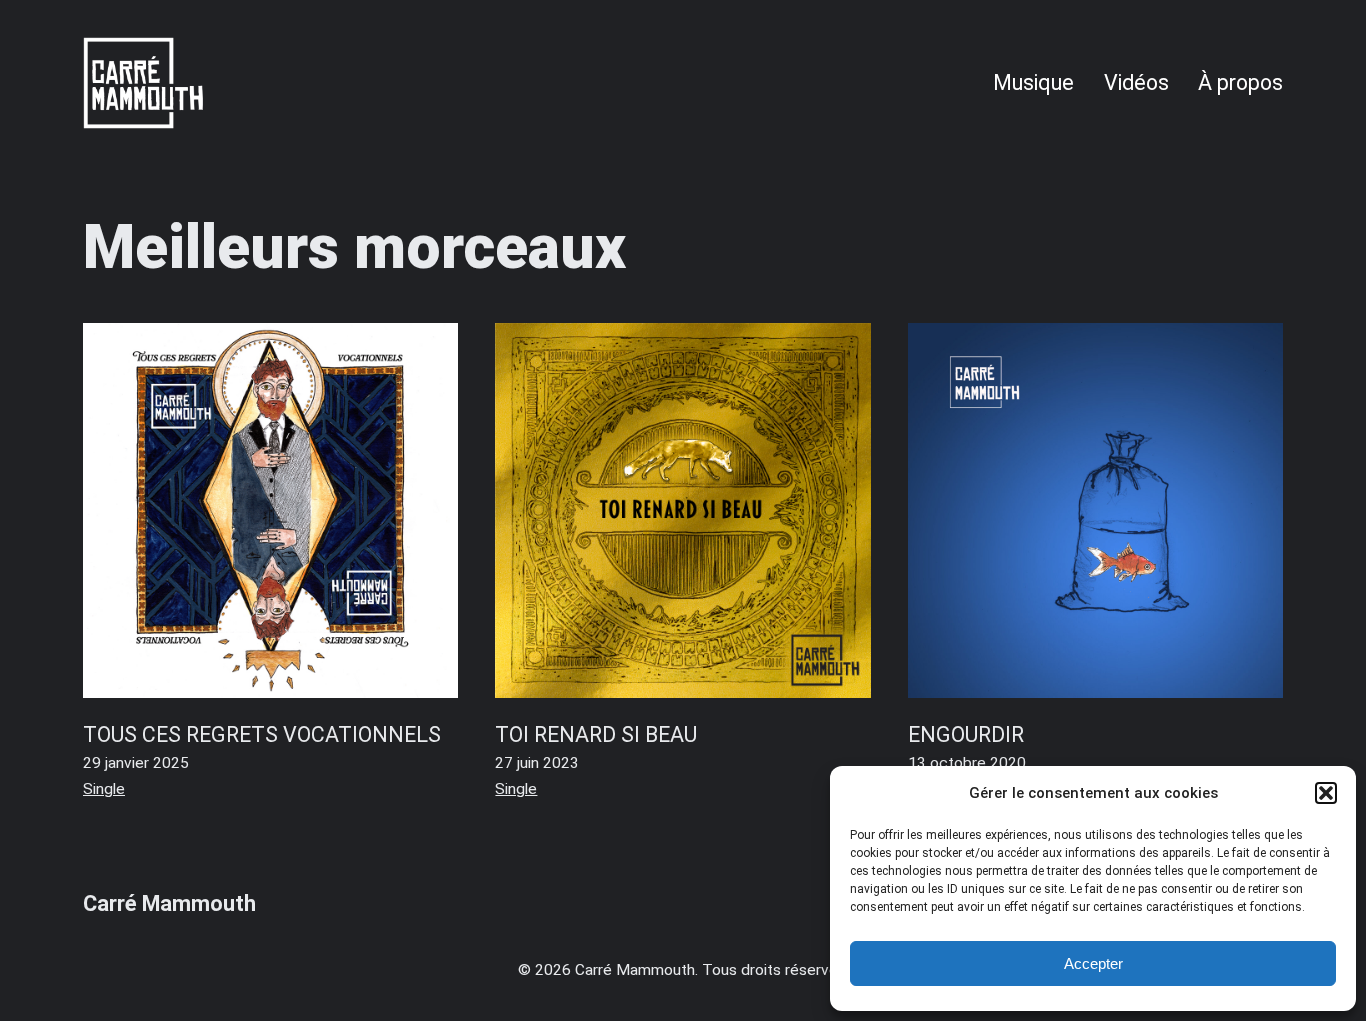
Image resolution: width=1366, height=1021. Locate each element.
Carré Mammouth (169, 903)
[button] (1326, 793)
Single (104, 789)
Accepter (1093, 963)
